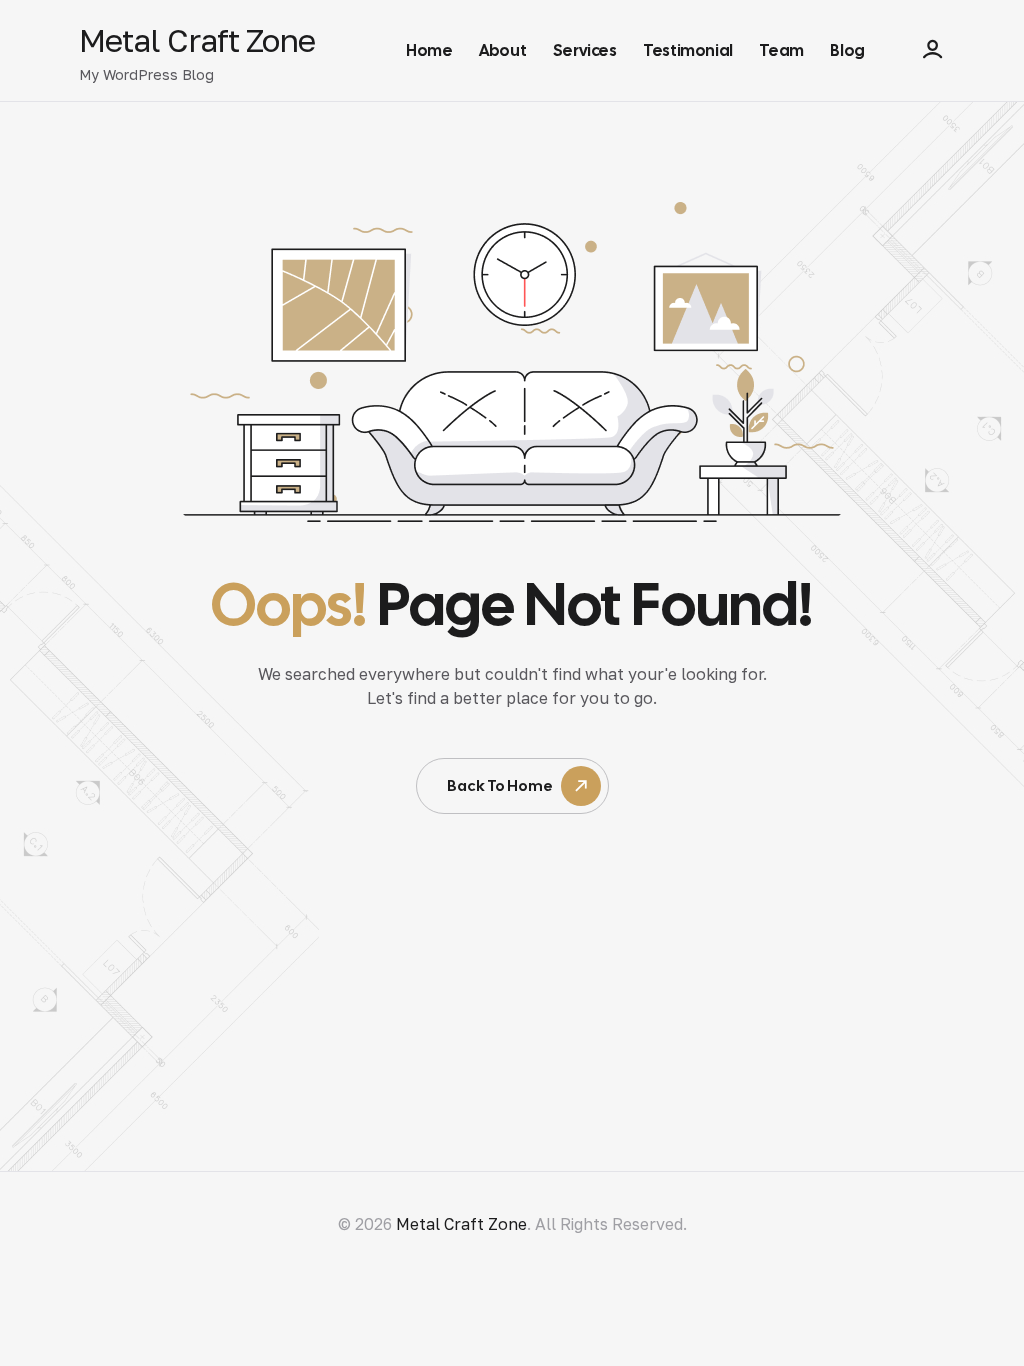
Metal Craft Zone (197, 40)
